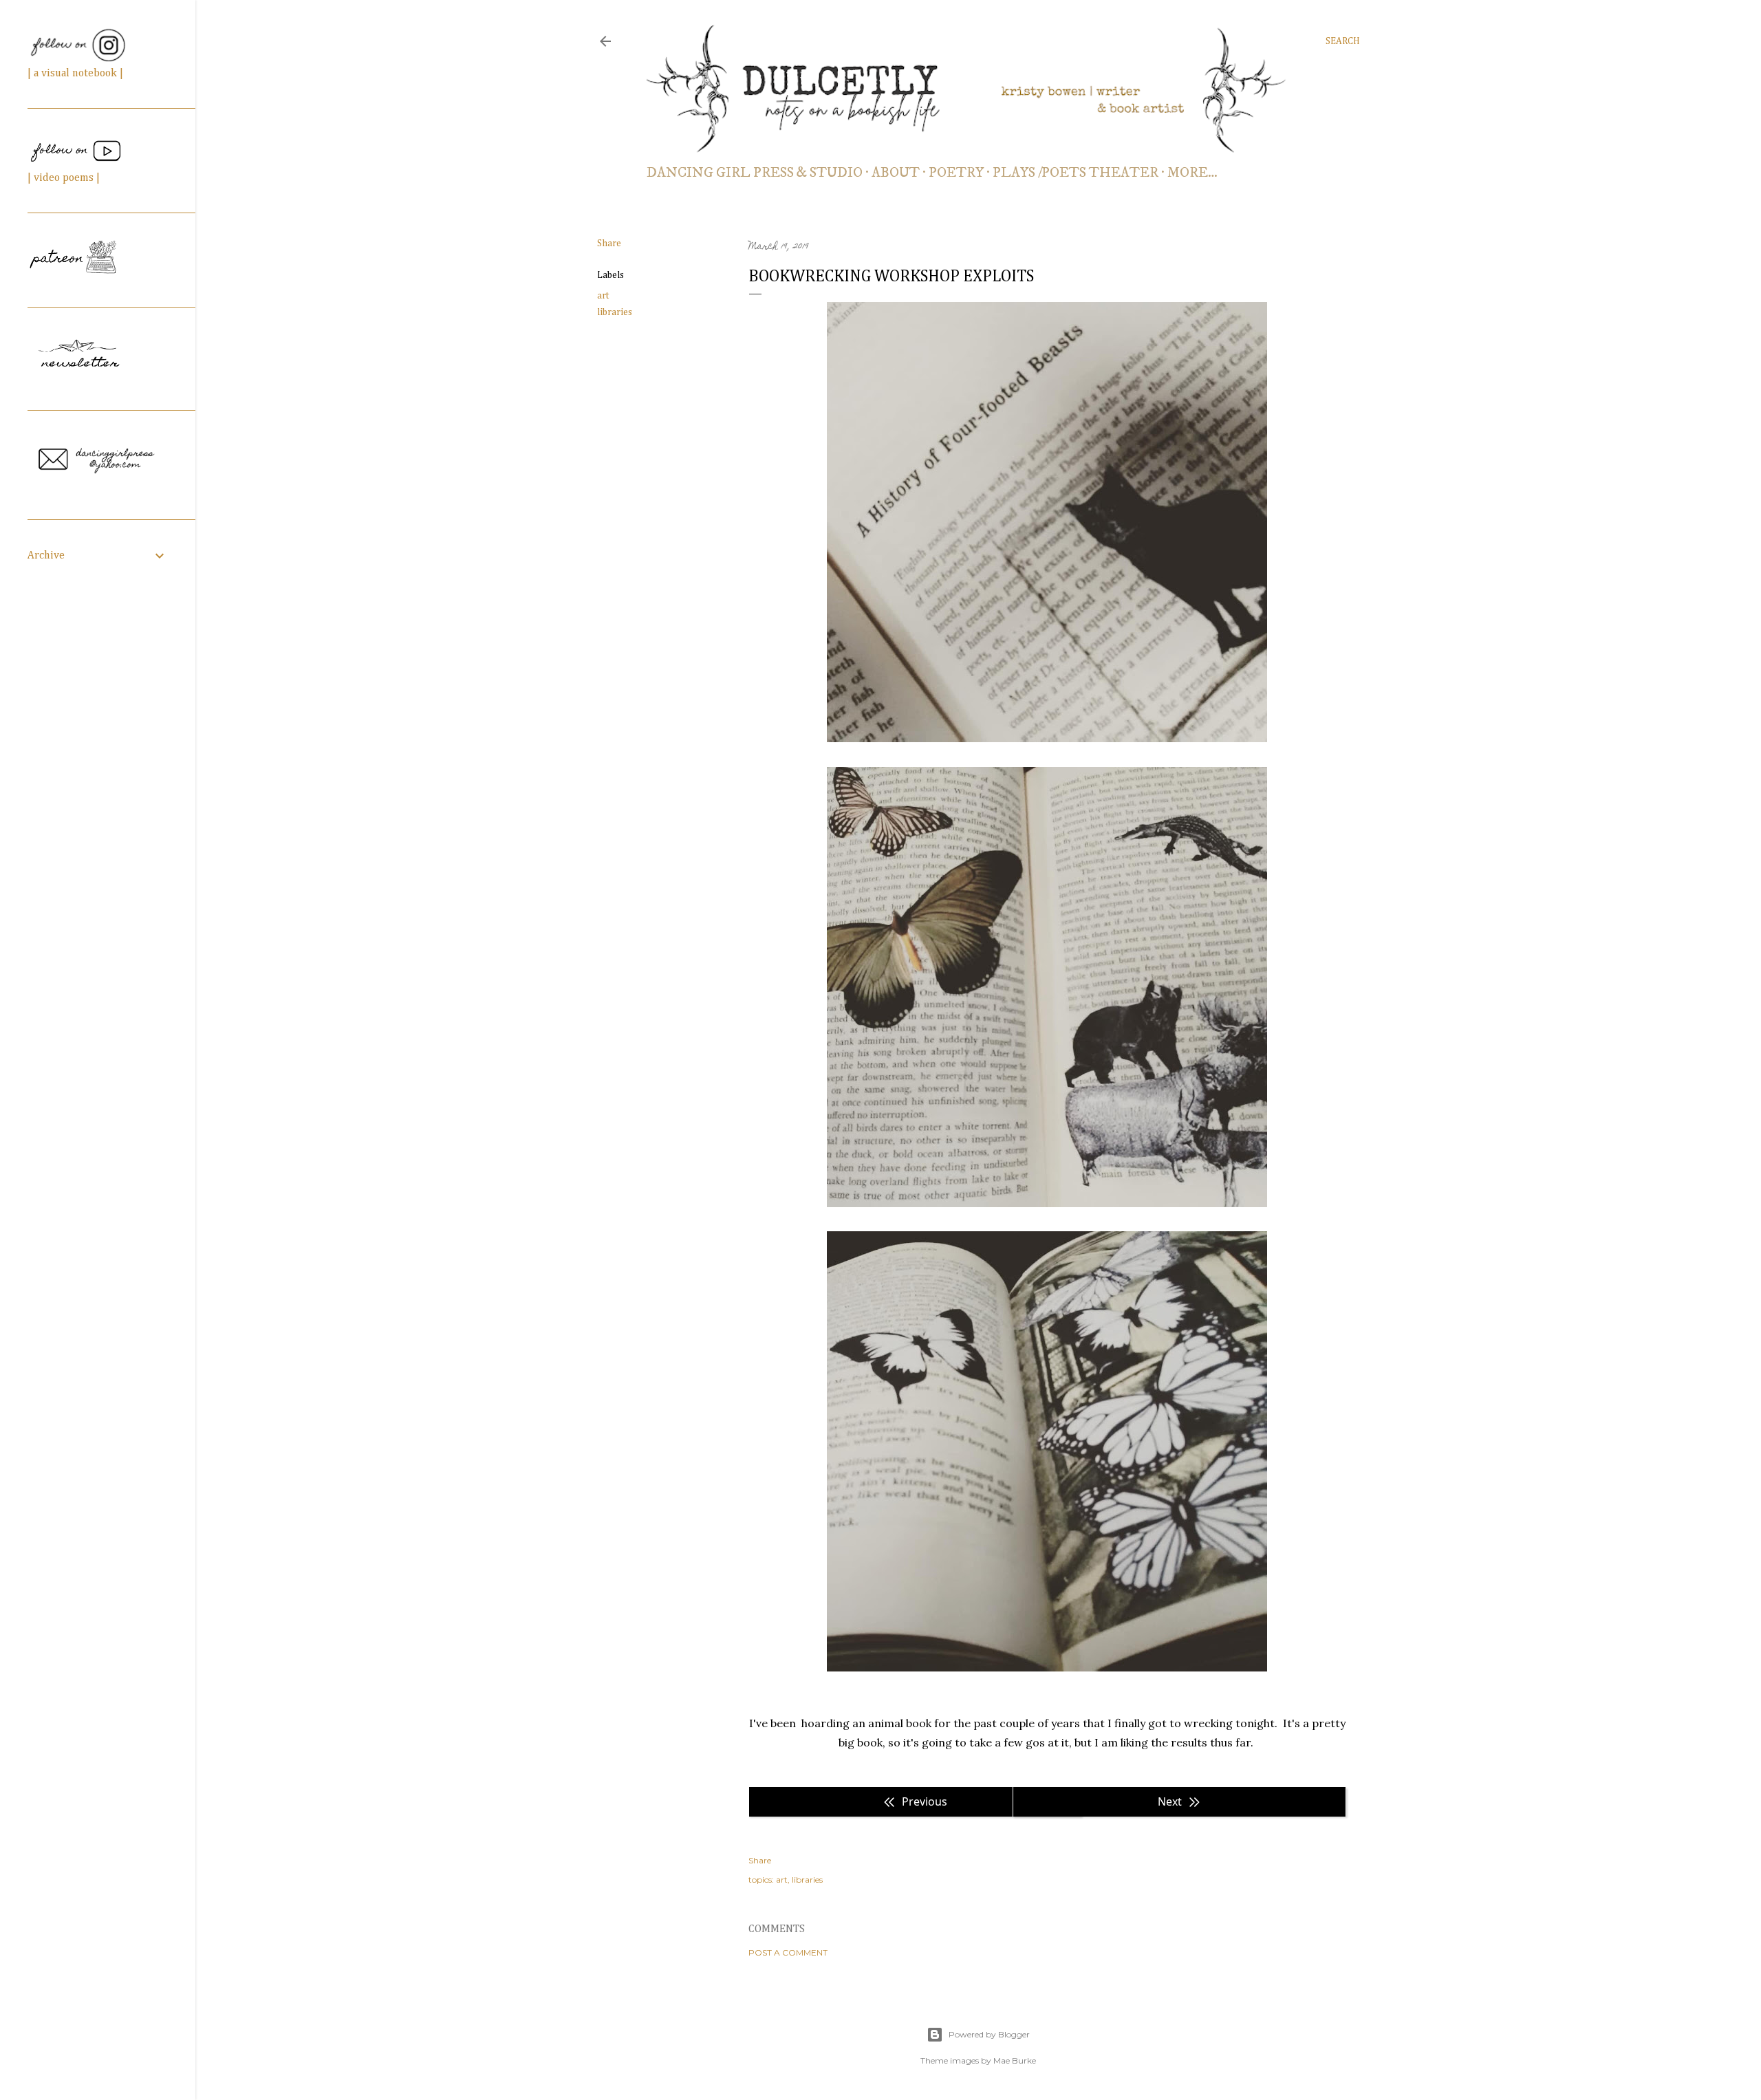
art (603, 296)
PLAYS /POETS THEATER (1076, 173)
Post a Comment (788, 1952)
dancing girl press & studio (755, 173)
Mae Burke (1015, 2060)
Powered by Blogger (989, 2034)
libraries (615, 312)
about (896, 173)
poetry (956, 173)
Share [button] (609, 243)
